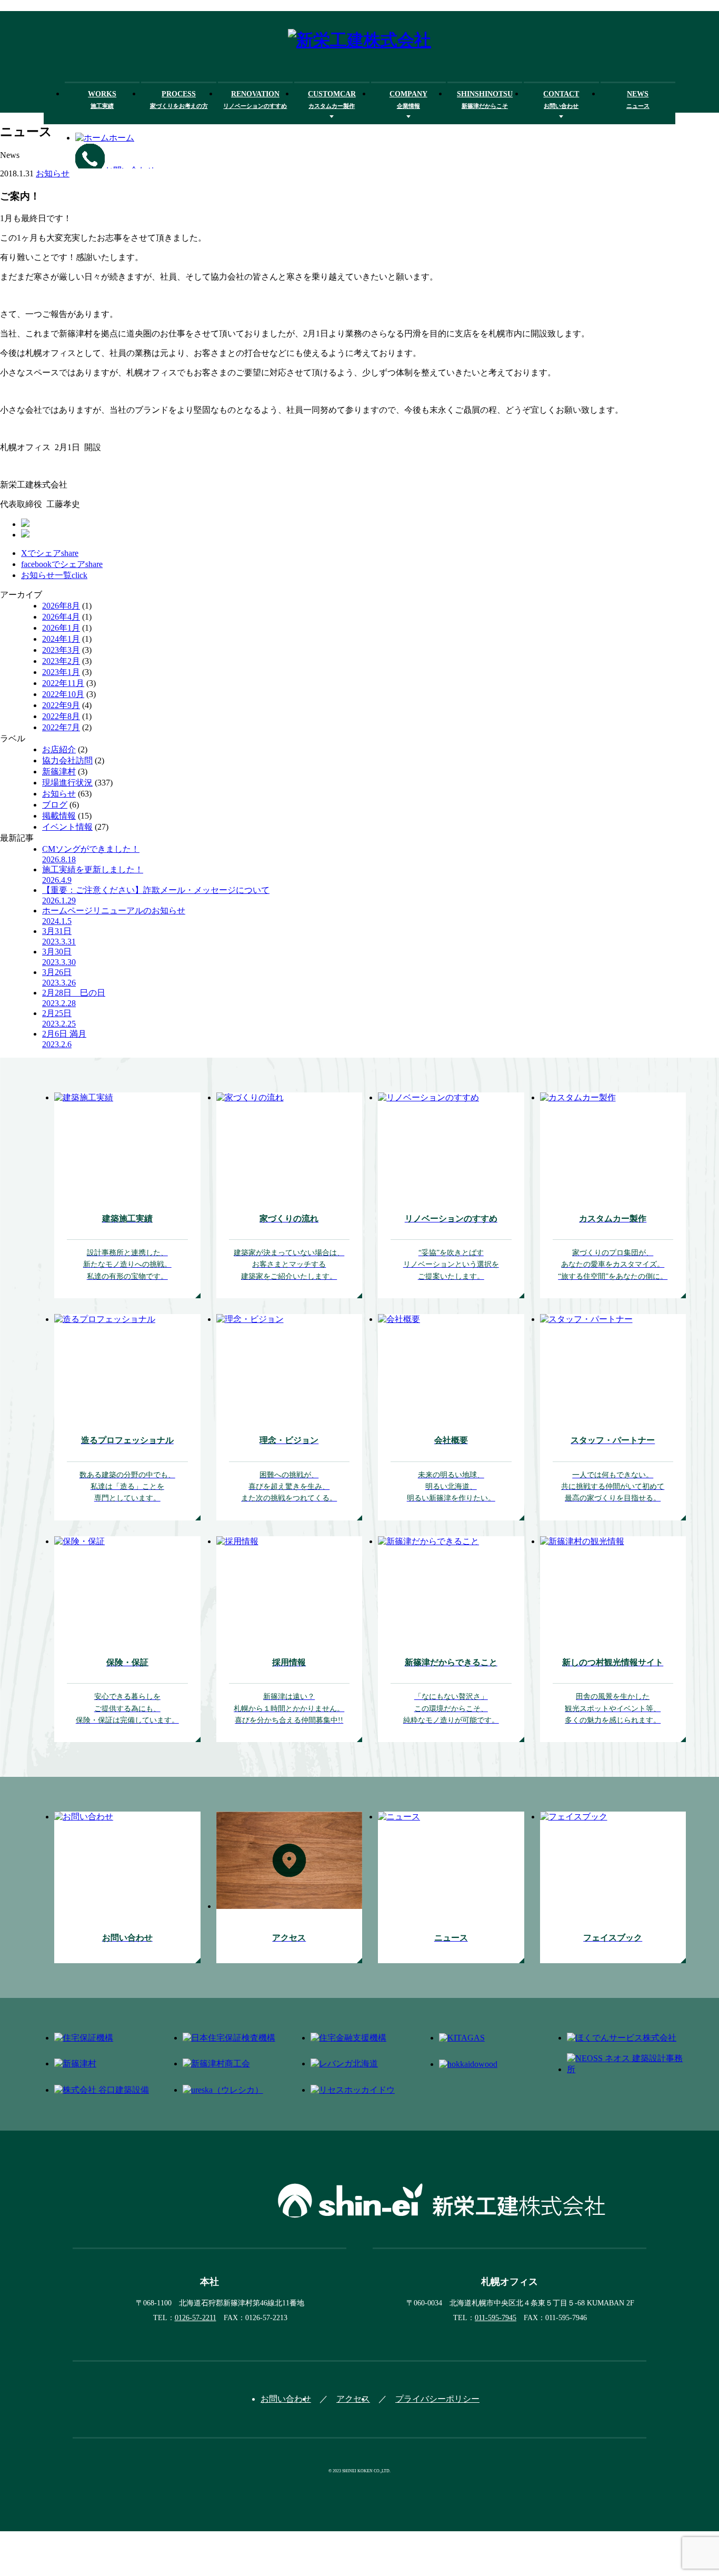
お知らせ (53, 173)
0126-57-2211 (196, 2318)
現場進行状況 (67, 783)
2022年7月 (61, 727)
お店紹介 (59, 749)
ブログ (55, 805)
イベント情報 (67, 827)
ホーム (122, 138)
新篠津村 (59, 772)
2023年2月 (61, 661)
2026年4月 (61, 617)
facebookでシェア (62, 564)
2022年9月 (61, 705)
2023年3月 (61, 650)
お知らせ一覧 (54, 575)
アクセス (353, 2399)
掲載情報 (59, 816)
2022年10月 (63, 694)
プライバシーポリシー (437, 2399)
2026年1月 (61, 628)
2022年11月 (63, 683)
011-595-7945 (496, 2318)
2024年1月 (61, 639)
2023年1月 (61, 672)
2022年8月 (61, 716)
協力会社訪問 (67, 760)
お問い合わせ (286, 2399)
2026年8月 (61, 606)
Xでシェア (50, 553)
